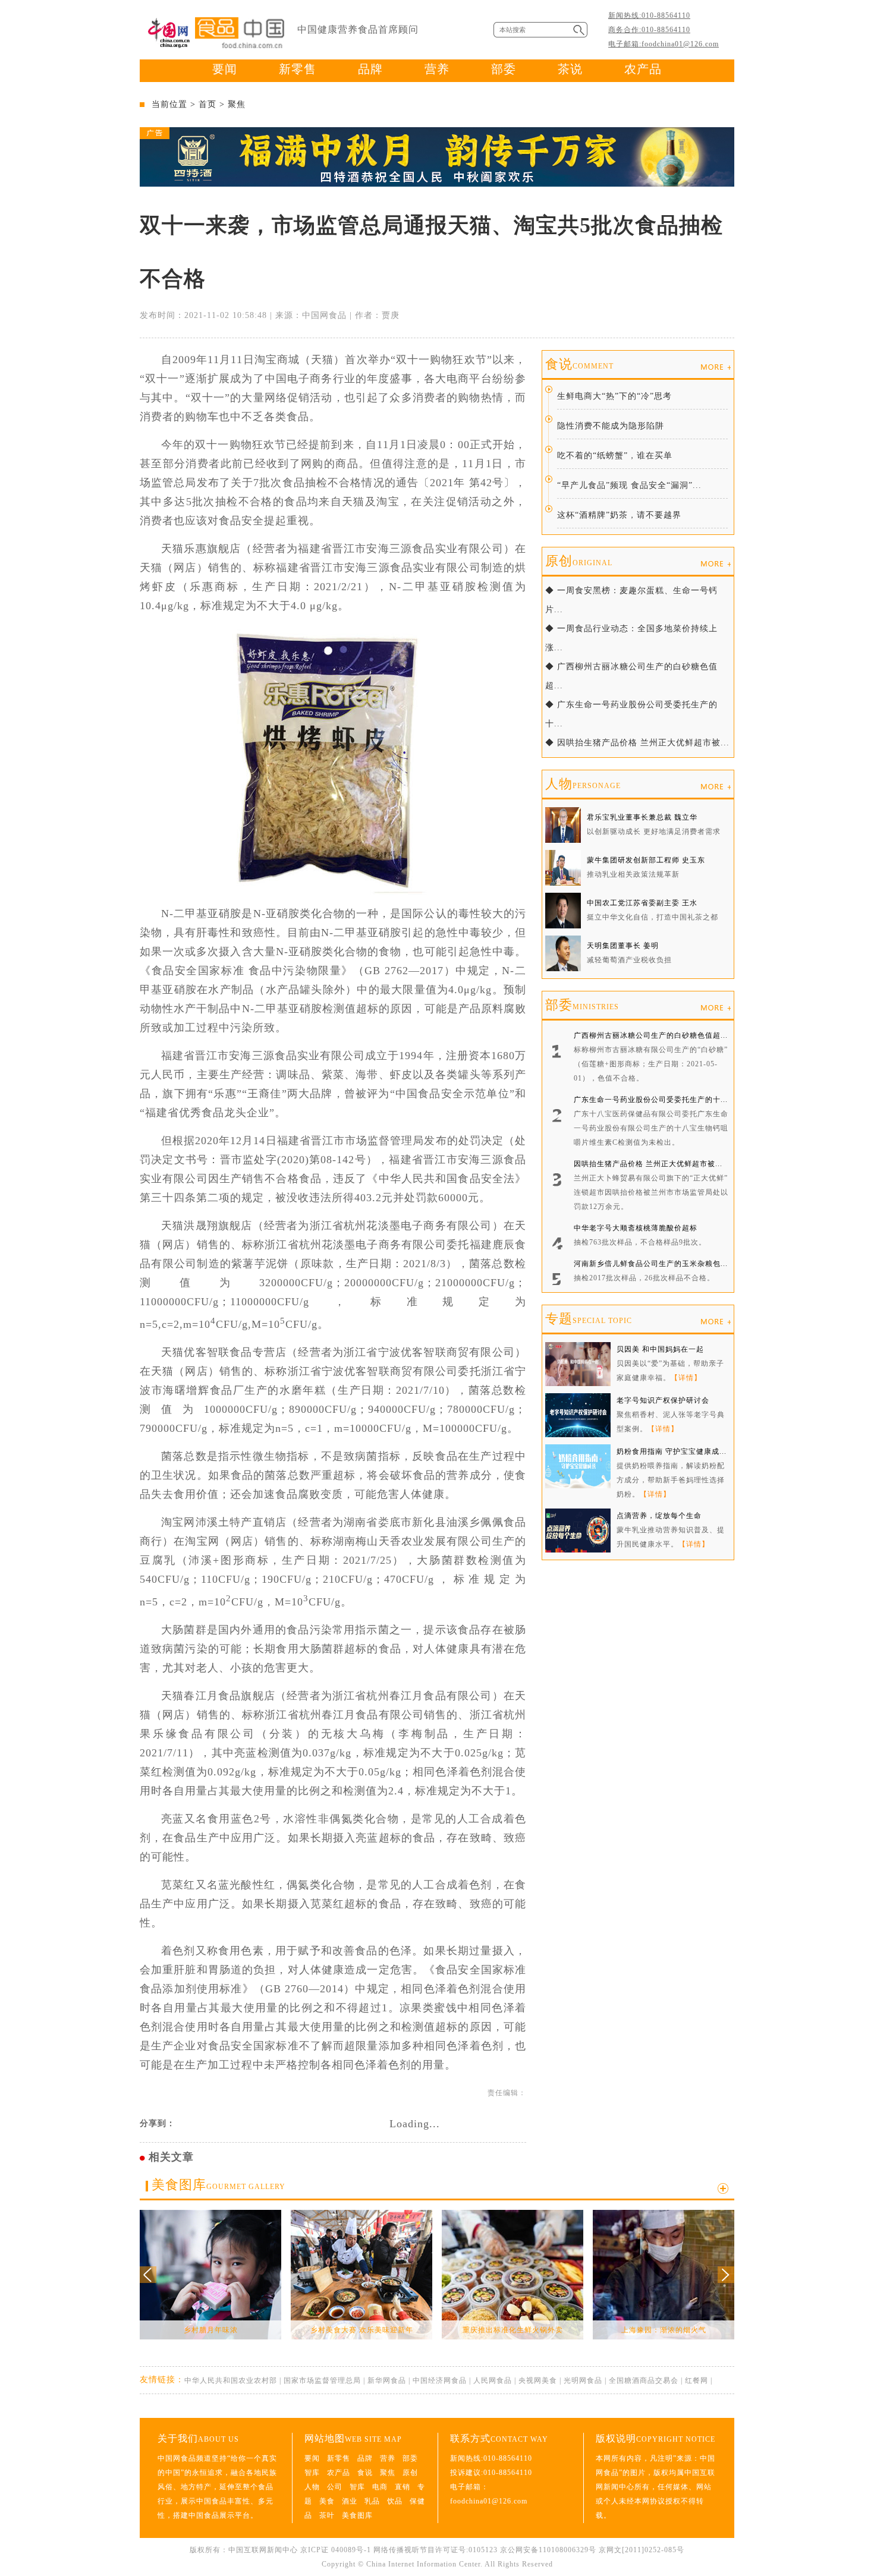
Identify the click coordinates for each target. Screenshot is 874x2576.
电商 (380, 2487)
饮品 (395, 2501)
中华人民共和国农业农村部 (231, 2380)
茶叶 (327, 2515)
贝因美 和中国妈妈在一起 (660, 1349)
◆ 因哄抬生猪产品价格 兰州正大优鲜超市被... (637, 743)
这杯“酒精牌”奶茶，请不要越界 (619, 515)
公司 (335, 2487)
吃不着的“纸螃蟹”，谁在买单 (615, 456)
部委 (504, 69)
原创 (579, 561)
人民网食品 (493, 2380)
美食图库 (218, 2185)
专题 (589, 1319)
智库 (312, 2473)
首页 (208, 104)
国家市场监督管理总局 (322, 2380)
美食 (327, 2501)
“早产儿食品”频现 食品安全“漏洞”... (629, 485)
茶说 (570, 69)
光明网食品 (583, 2380)
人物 (583, 784)
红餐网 (697, 2380)
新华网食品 (387, 2380)
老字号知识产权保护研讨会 (663, 1400)
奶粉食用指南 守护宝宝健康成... (672, 1451)
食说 (579, 364)
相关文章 (171, 2157)
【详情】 (686, 1378)
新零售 (298, 69)
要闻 (225, 69)
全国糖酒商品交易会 (644, 2380)
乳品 (372, 2501)
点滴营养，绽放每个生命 (659, 1516)
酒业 (350, 2501)
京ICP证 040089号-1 (336, 2550)
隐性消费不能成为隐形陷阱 (611, 426)
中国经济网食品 (440, 2380)
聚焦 (237, 104)
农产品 (643, 69)
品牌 (370, 69)
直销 (403, 2487)
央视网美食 (538, 2380)
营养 (437, 69)
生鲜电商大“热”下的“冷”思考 (614, 396)
